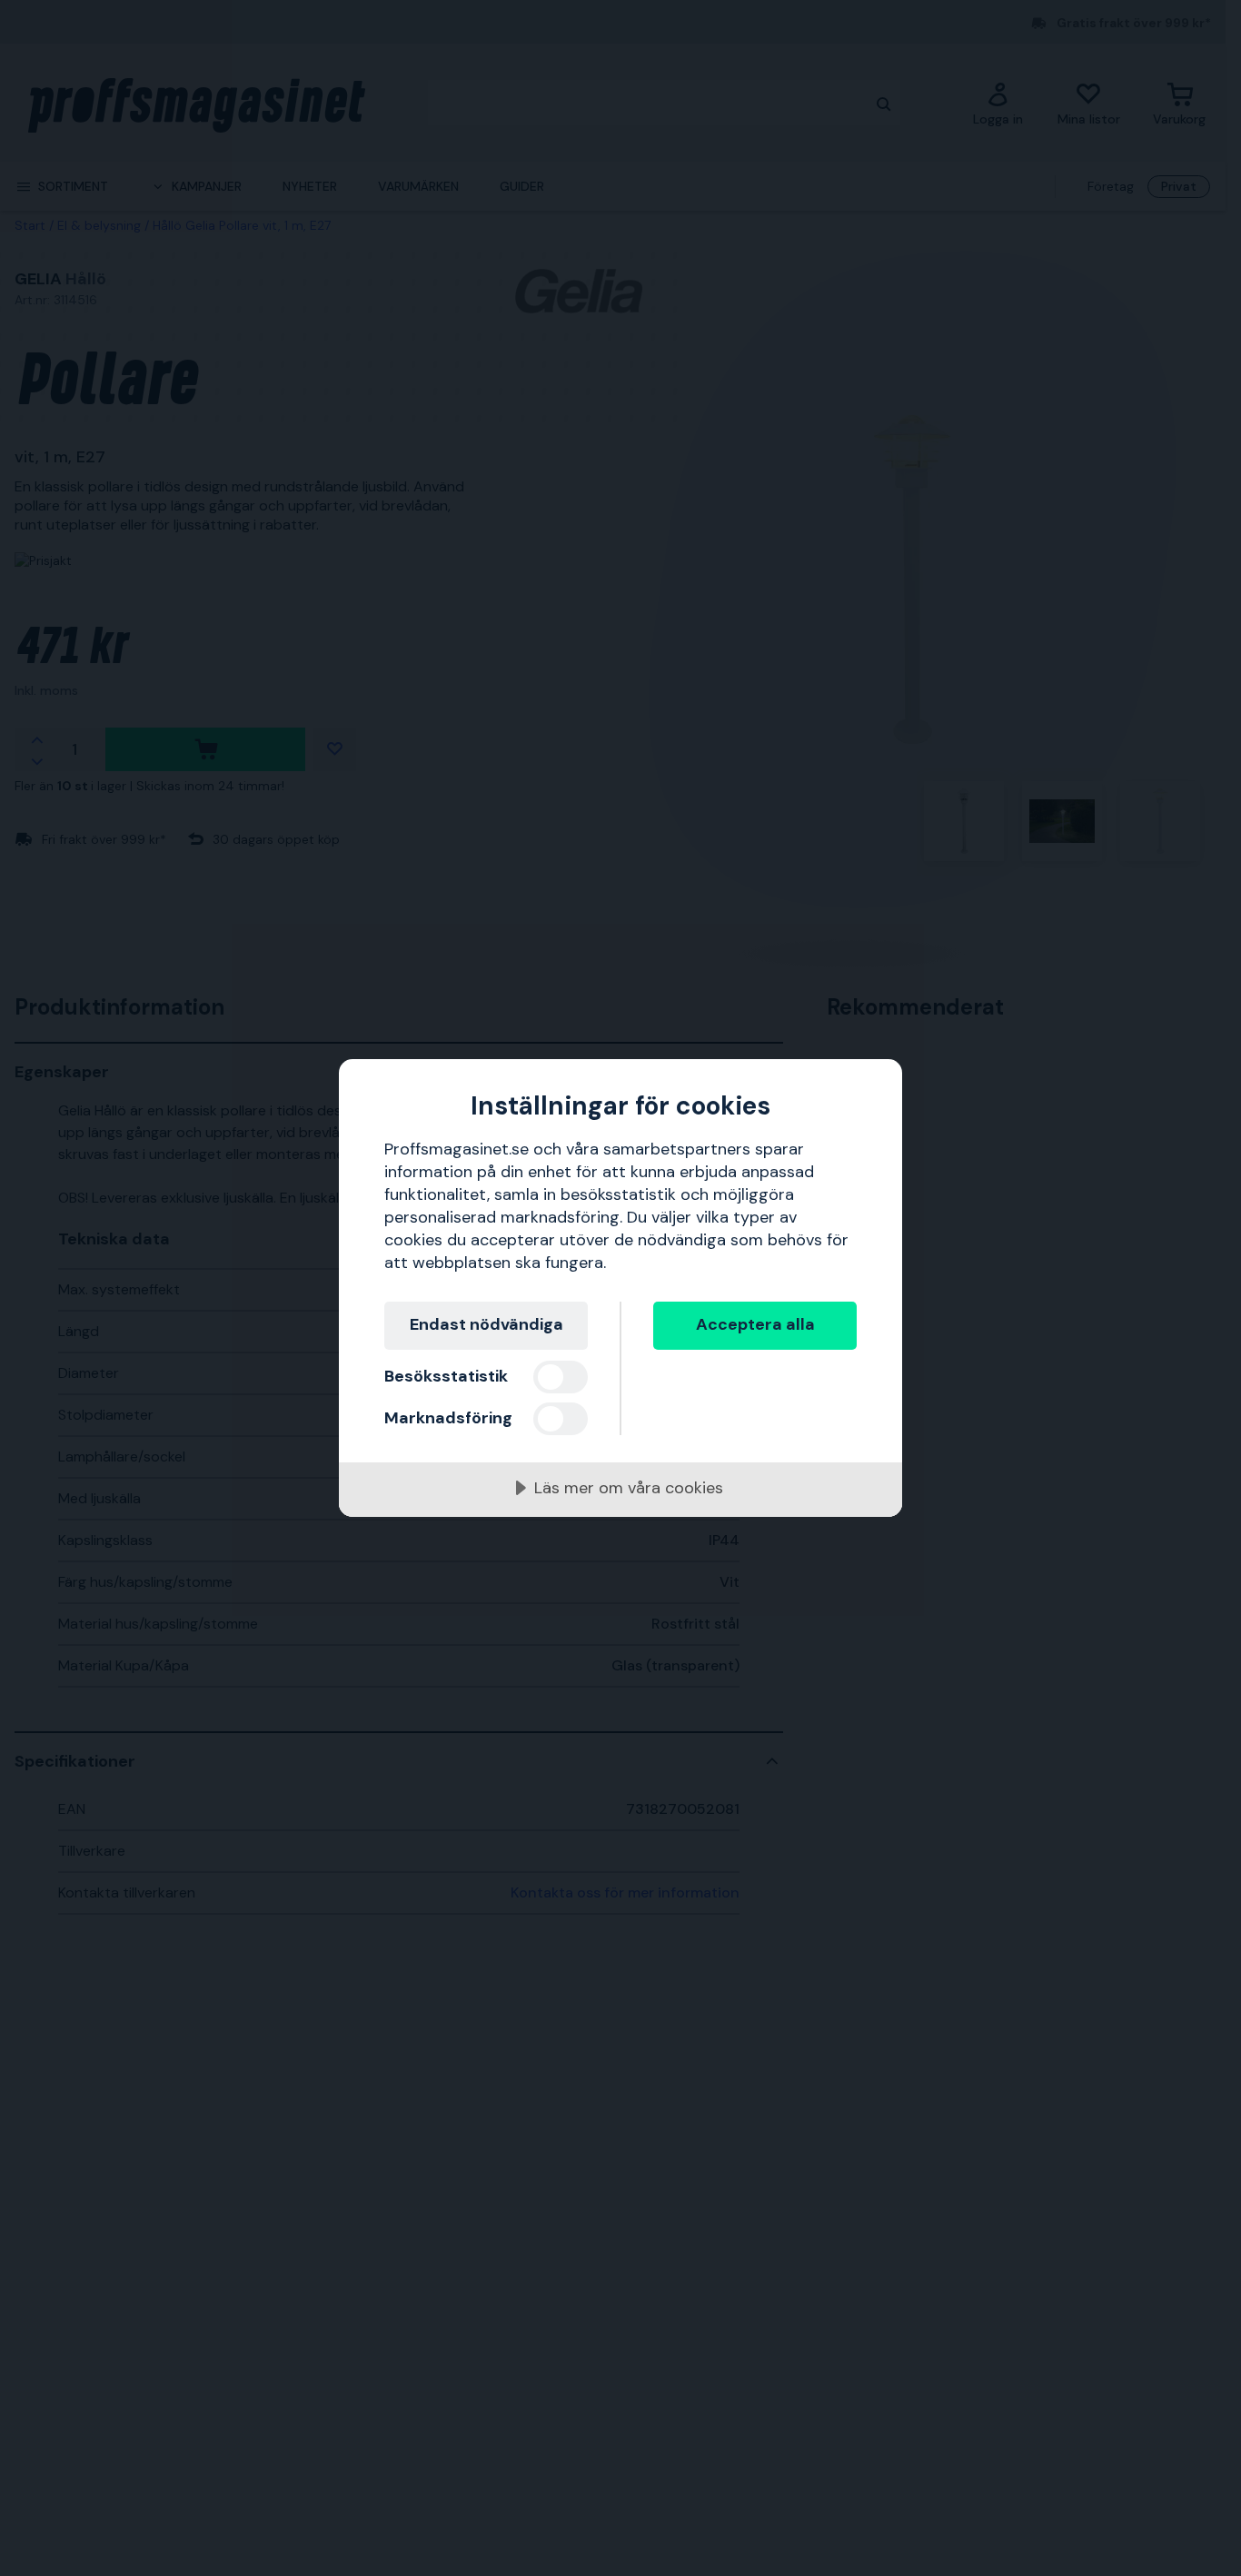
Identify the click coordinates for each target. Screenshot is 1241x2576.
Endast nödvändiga (486, 1324)
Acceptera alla (755, 1324)
